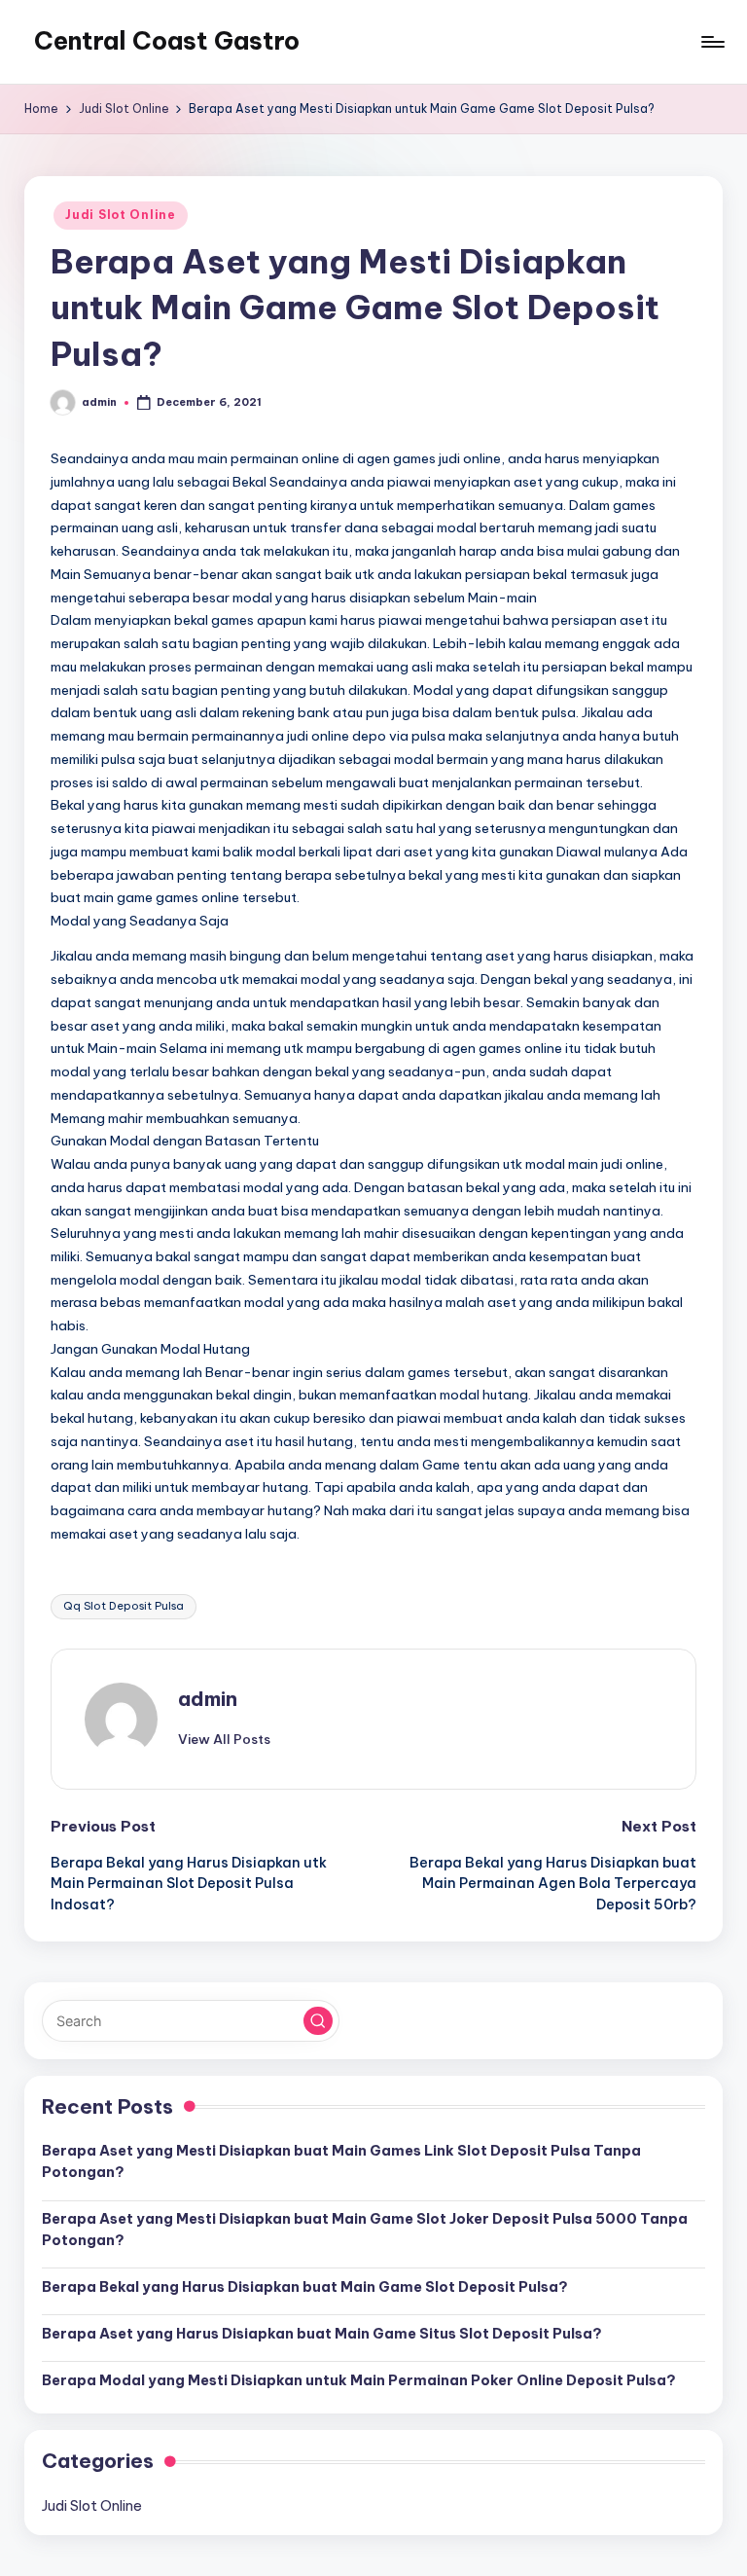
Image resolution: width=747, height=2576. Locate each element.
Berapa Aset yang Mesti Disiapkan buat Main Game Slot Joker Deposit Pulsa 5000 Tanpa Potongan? (365, 2230)
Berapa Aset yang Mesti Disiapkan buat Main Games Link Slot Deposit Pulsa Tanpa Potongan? (341, 2161)
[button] (224, 1739)
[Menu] (711, 42)
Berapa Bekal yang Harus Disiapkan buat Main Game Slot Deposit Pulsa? (305, 2287)
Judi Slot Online (121, 215)
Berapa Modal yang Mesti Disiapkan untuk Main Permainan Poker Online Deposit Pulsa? (359, 2380)
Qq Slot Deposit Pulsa (124, 1606)
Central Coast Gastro (167, 41)
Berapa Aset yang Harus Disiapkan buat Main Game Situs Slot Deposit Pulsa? (322, 2334)
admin (208, 1699)
